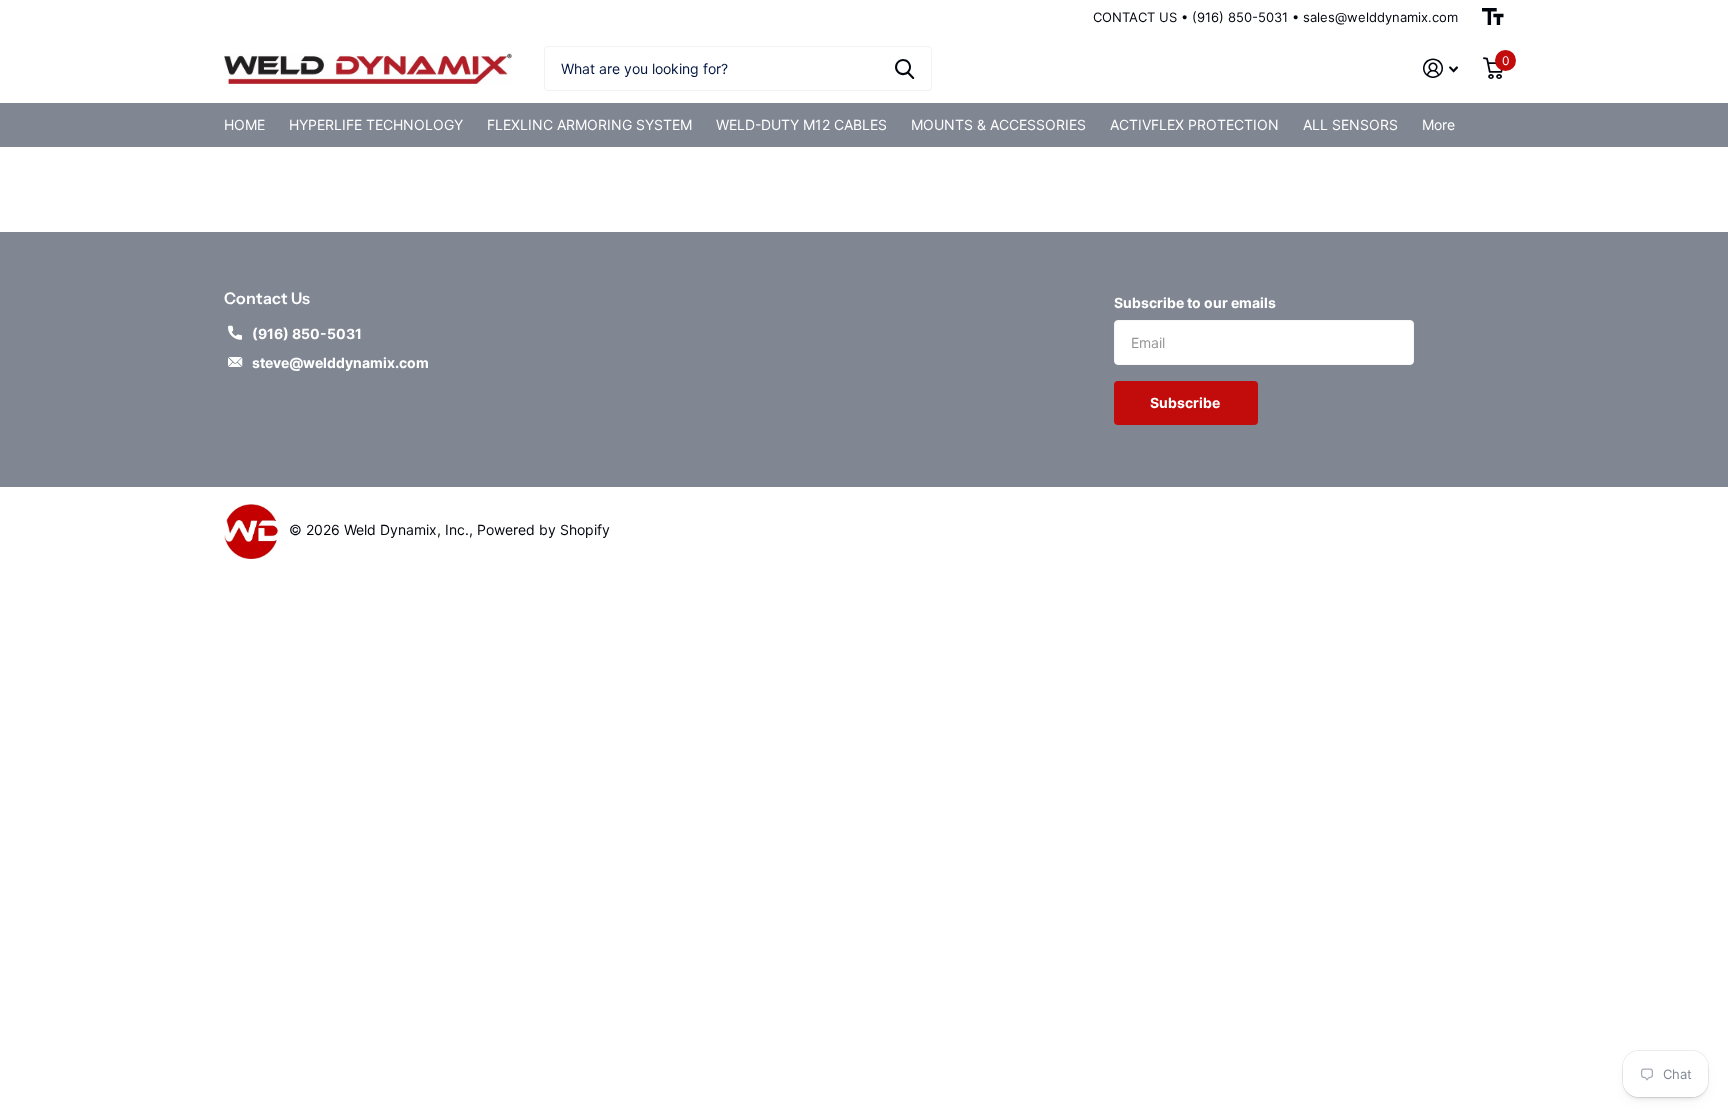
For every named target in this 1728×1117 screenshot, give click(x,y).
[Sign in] (1441, 68)
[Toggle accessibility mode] (1493, 17)
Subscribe (1186, 402)
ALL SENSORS (1350, 124)
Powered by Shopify (543, 529)
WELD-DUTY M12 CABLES (801, 124)
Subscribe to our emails (1195, 302)
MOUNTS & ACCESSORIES (998, 124)
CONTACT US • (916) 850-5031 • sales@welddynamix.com (1275, 17)
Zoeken (904, 68)
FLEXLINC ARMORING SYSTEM (589, 124)
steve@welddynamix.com (340, 362)
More (1438, 124)
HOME (244, 124)
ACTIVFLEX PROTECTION (1194, 124)
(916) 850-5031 (307, 333)
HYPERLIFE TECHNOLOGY (376, 124)
